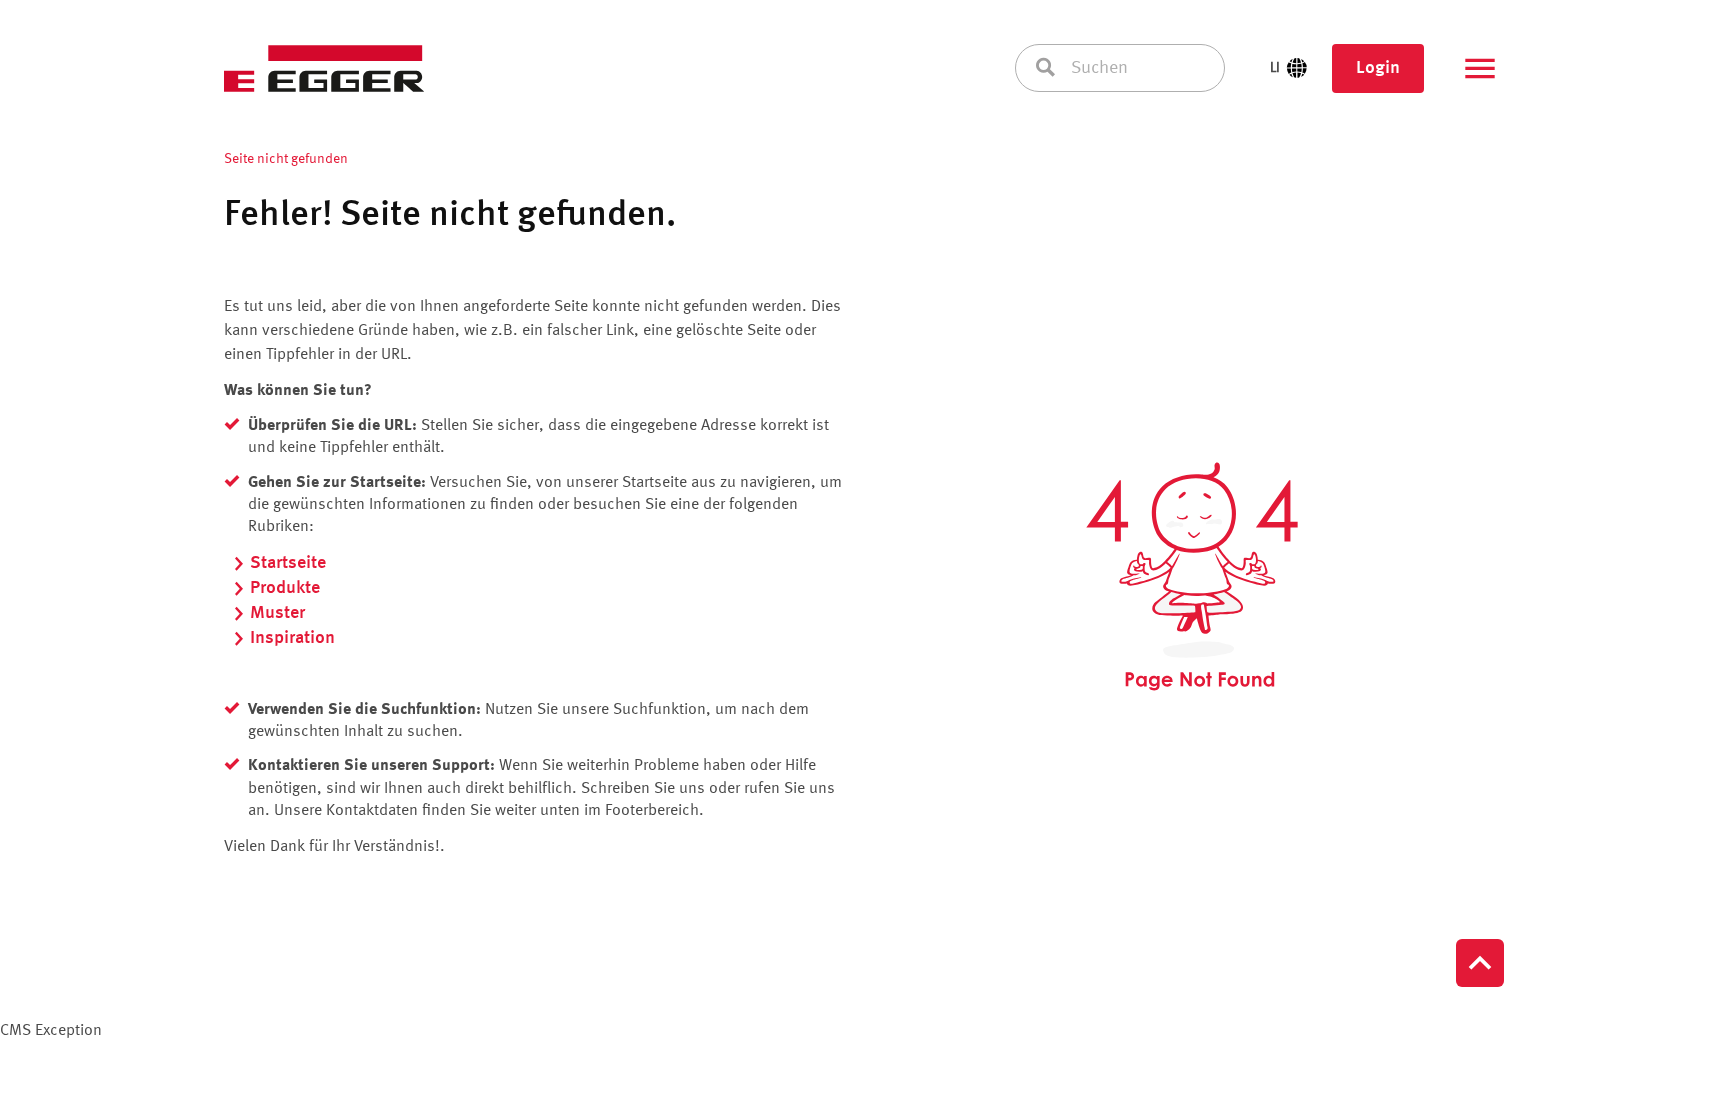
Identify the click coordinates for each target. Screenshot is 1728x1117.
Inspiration (292, 638)
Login (1378, 68)
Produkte (285, 588)
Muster (277, 613)
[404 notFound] (1192, 577)
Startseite (288, 563)
